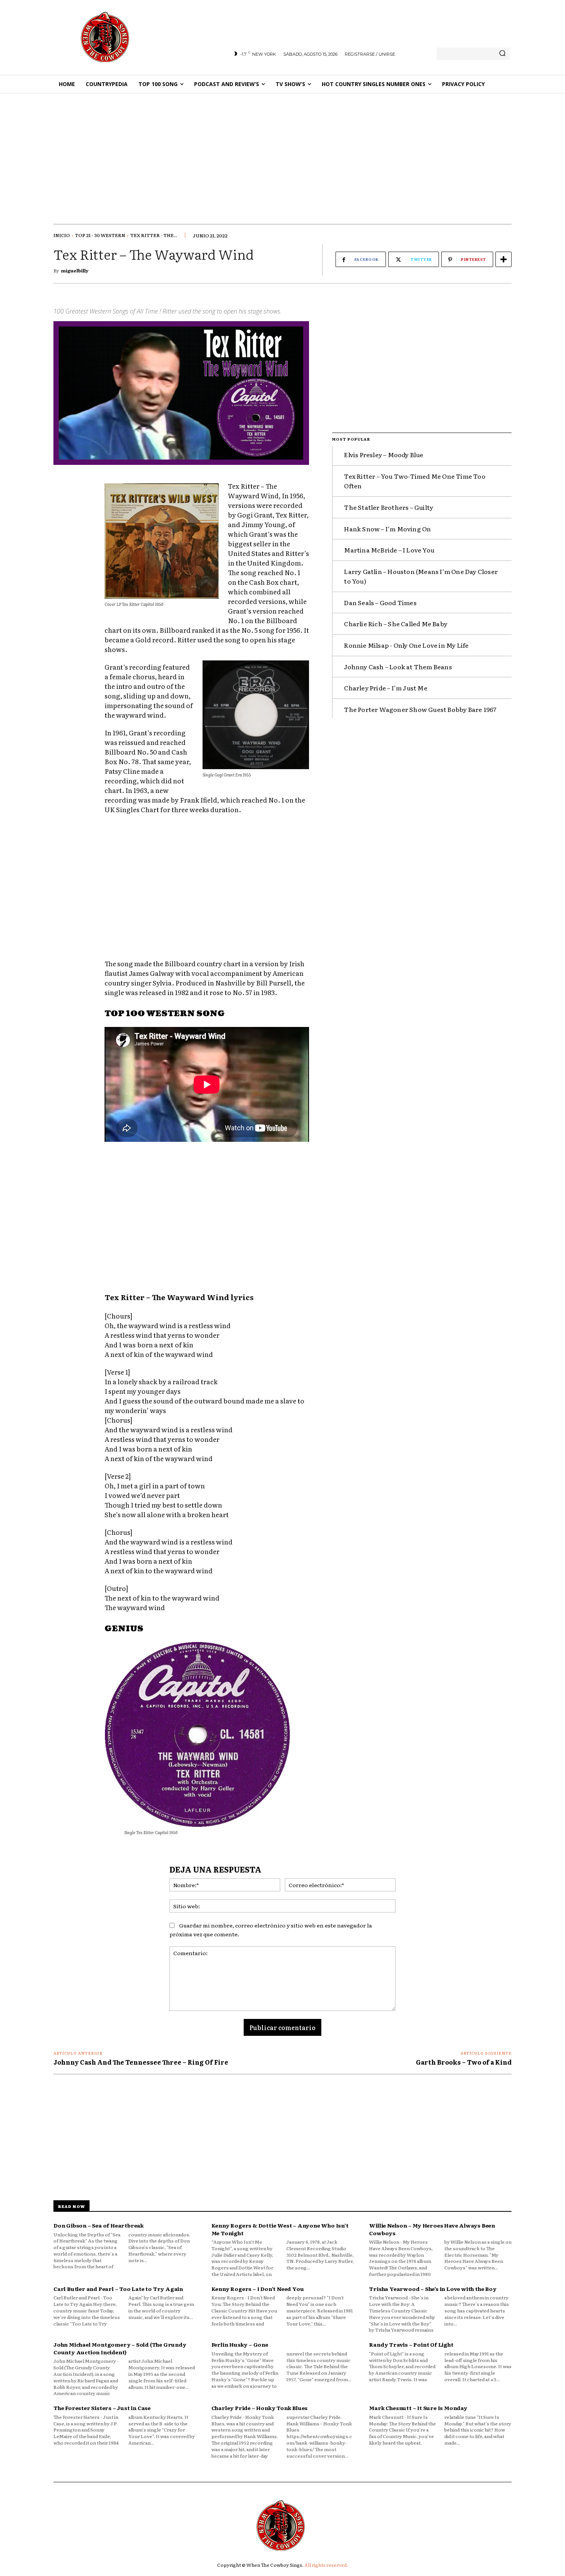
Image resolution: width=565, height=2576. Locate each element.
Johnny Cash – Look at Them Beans (398, 667)
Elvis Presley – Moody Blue (384, 454)
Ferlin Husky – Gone (240, 2344)
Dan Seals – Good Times (380, 602)
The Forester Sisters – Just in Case (102, 2408)
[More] (504, 259)
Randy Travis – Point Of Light (411, 2344)
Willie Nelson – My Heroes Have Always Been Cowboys (432, 2229)
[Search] (502, 54)
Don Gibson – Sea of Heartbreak (99, 2225)
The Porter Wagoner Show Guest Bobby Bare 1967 (420, 709)
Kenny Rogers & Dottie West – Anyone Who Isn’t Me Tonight (280, 2229)
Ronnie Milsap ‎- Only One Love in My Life (406, 645)
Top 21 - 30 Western (100, 235)
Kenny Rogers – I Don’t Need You (258, 2289)
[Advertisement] (282, 151)
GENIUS (124, 1629)
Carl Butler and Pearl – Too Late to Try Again (118, 2289)
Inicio (62, 235)
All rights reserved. (326, 2565)
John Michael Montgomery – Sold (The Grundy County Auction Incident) (120, 2348)
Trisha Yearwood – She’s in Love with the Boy (433, 2289)
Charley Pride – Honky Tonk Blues (260, 2408)
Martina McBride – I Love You (389, 550)
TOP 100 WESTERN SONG (165, 1014)
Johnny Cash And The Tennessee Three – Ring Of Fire (141, 2062)
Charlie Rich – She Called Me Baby (396, 624)
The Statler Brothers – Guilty (389, 507)
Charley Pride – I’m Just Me (386, 688)
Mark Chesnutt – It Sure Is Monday (418, 2408)
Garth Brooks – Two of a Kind (464, 2062)
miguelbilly (75, 270)
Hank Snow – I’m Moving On (387, 529)
